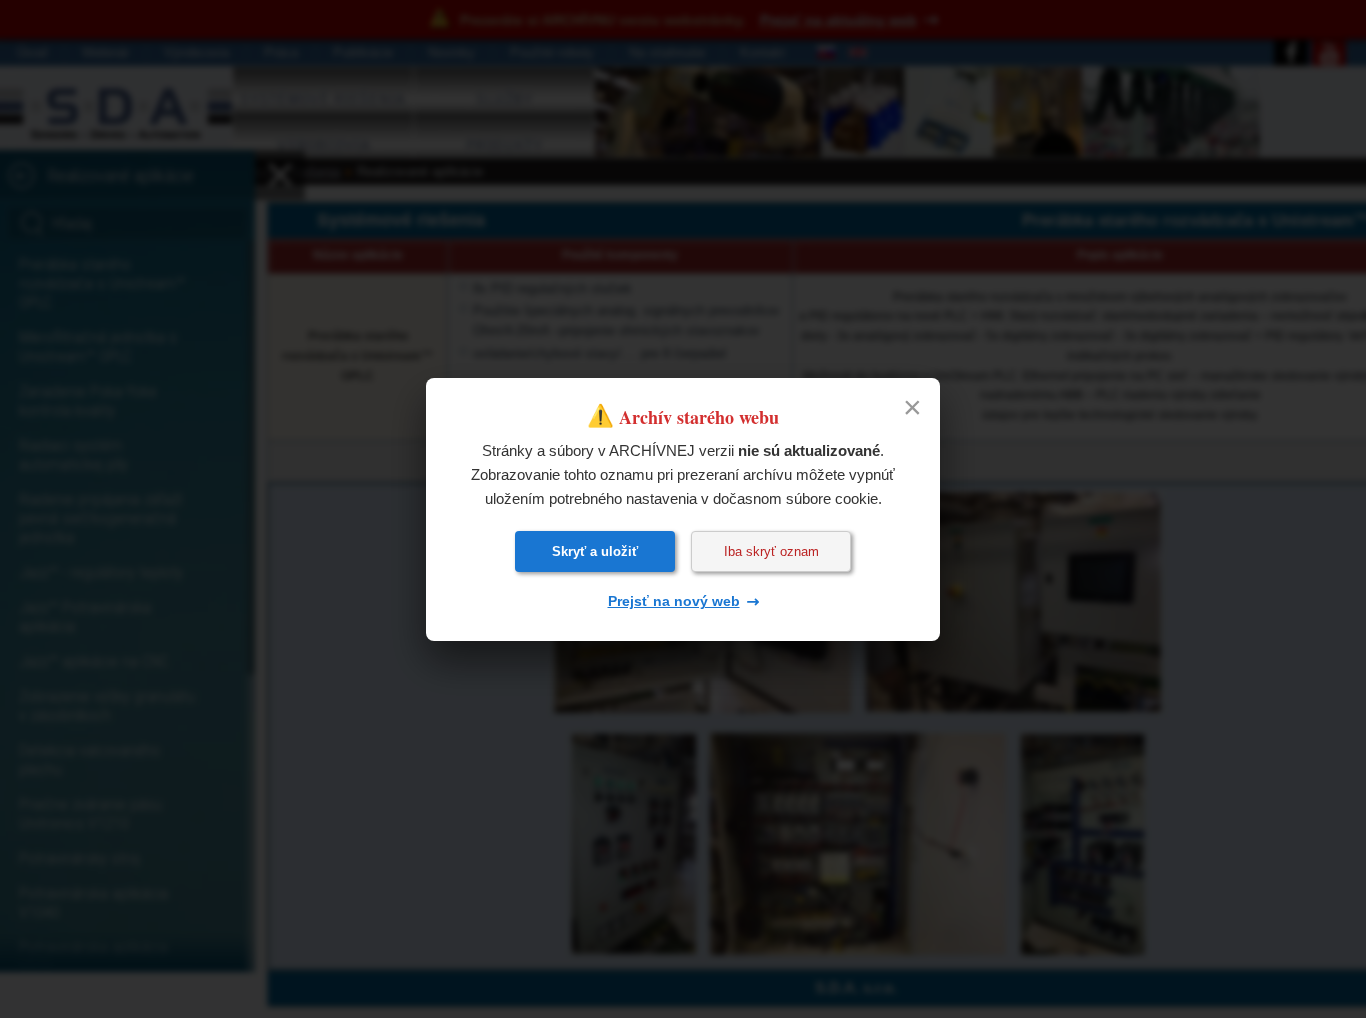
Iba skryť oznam (771, 551)
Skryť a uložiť (595, 551)
